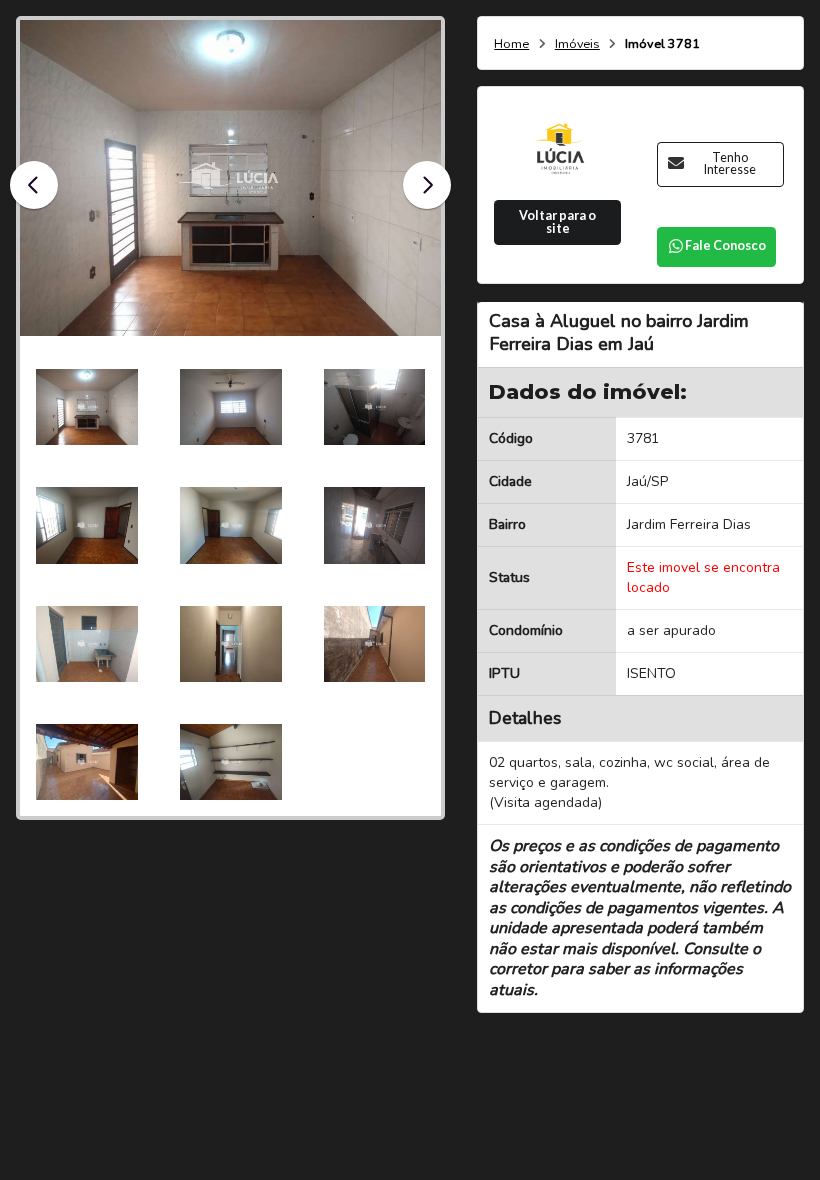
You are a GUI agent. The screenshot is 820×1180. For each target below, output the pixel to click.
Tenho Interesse (730, 164)
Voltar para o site (557, 222)
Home (511, 44)
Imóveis (577, 44)
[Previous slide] (34, 185)
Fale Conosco (725, 245)
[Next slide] (427, 185)
